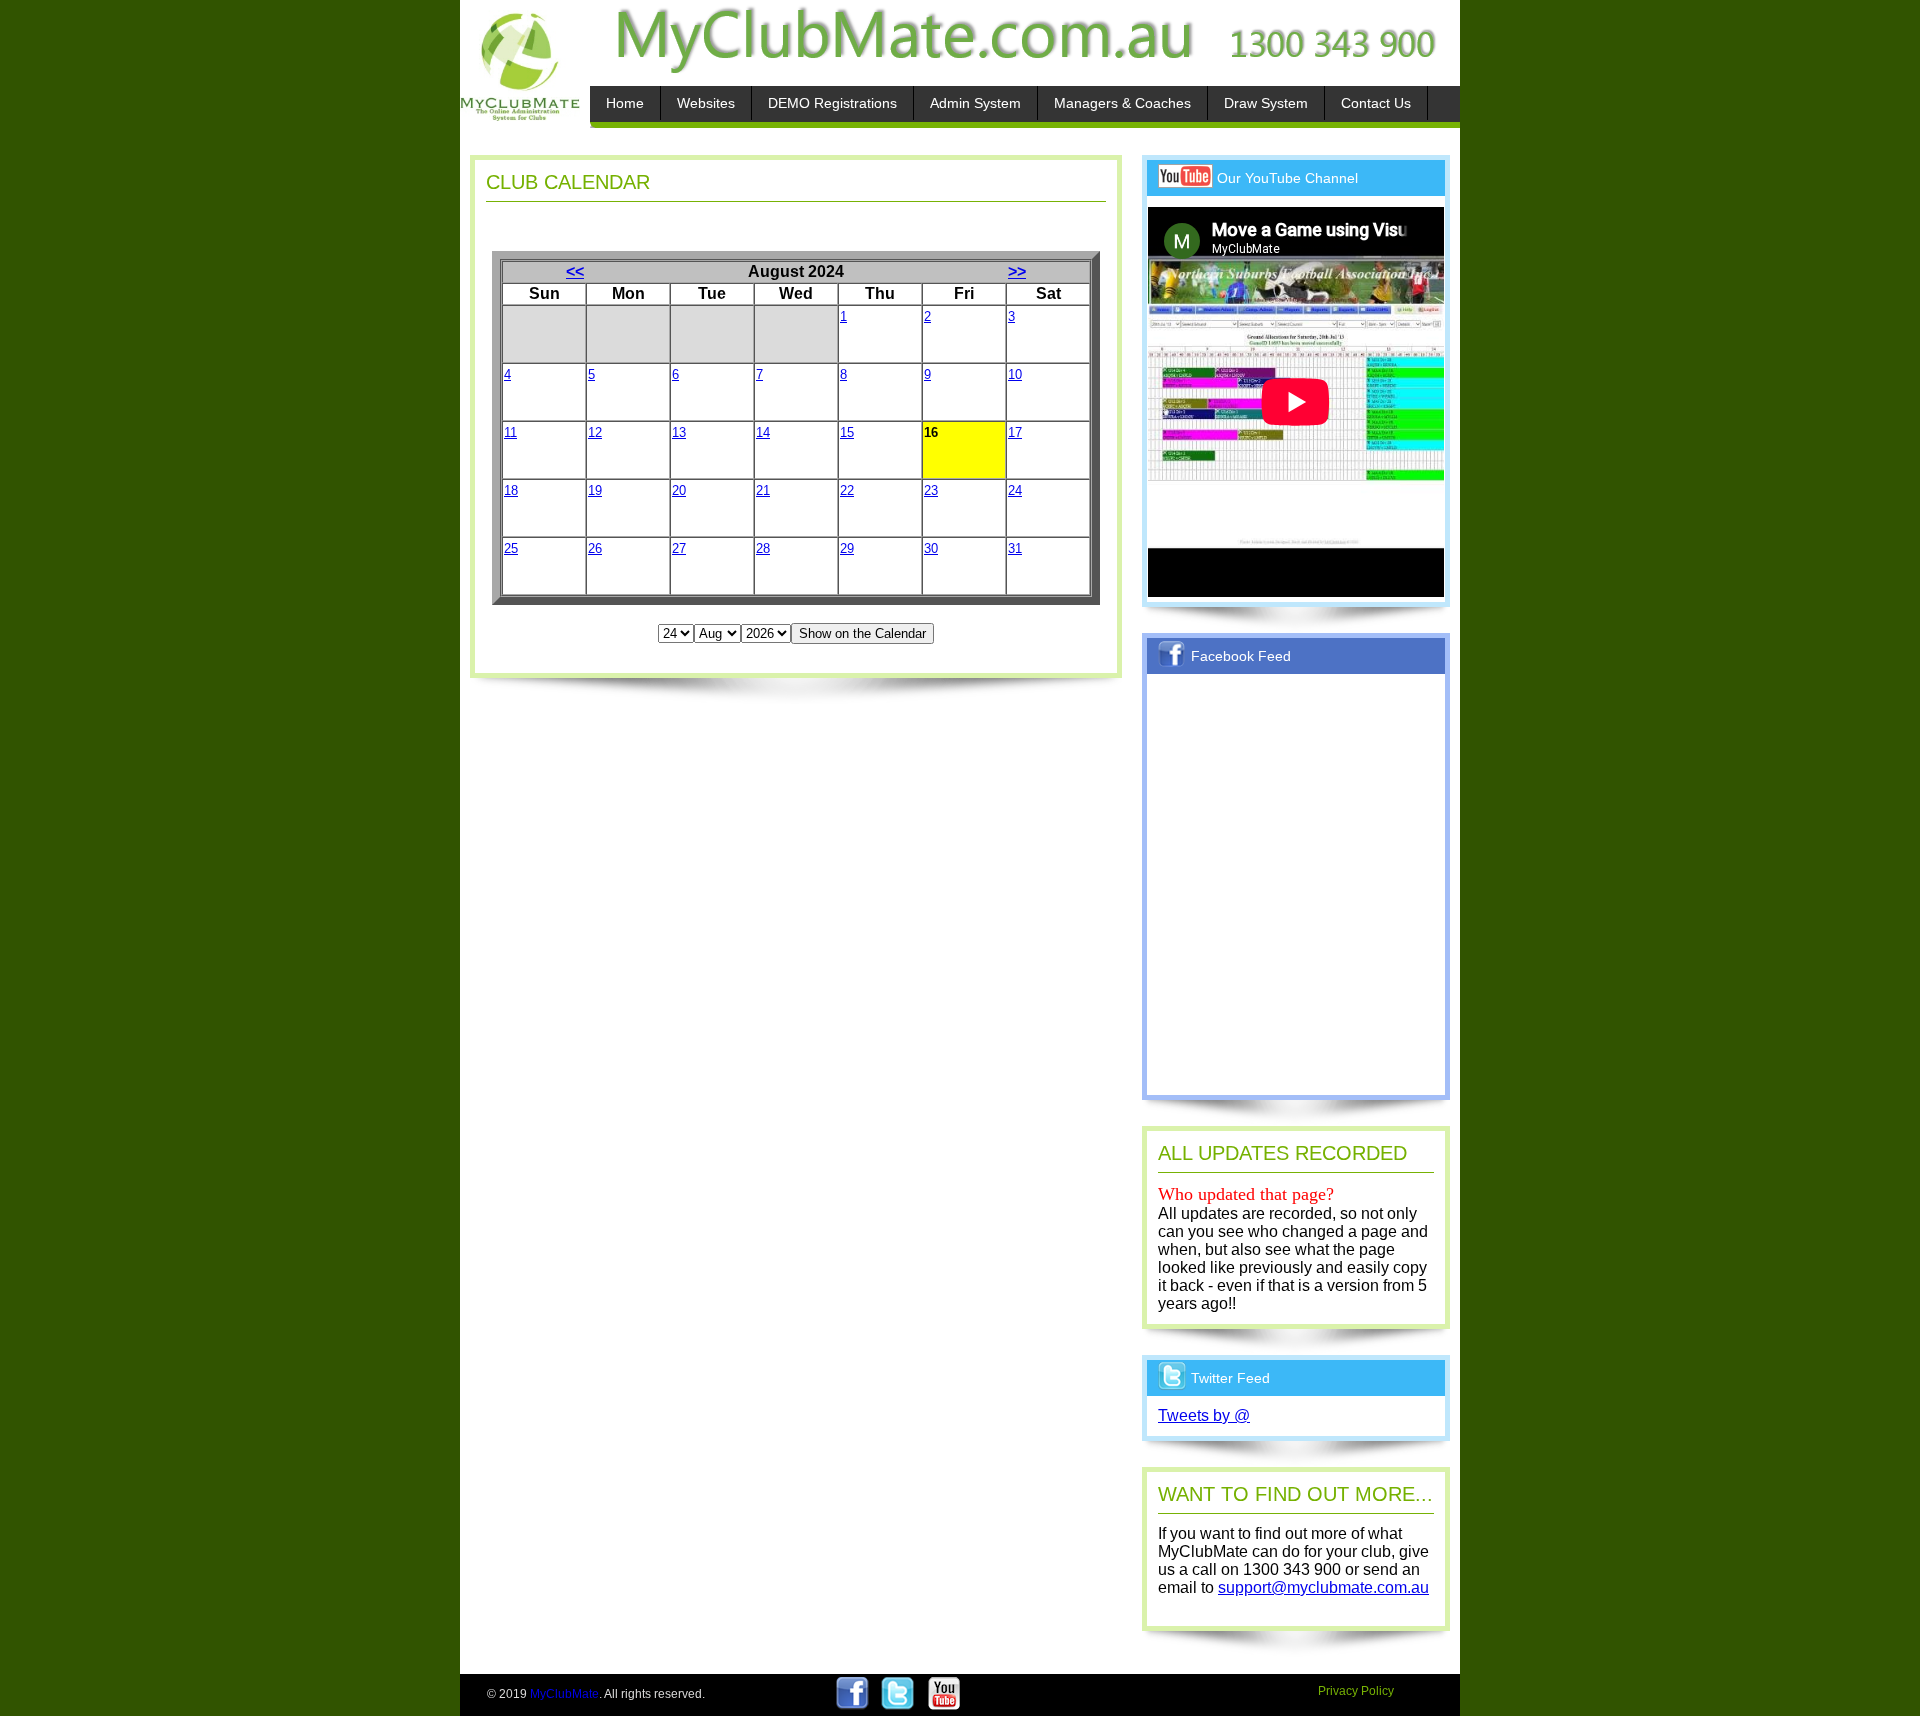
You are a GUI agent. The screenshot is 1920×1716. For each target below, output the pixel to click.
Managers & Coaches (1122, 103)
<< (575, 271)
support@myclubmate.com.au (1323, 1587)
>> (1017, 271)
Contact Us (1376, 103)
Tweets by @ (1204, 1415)
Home (625, 103)
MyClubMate (564, 1694)
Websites (706, 103)
